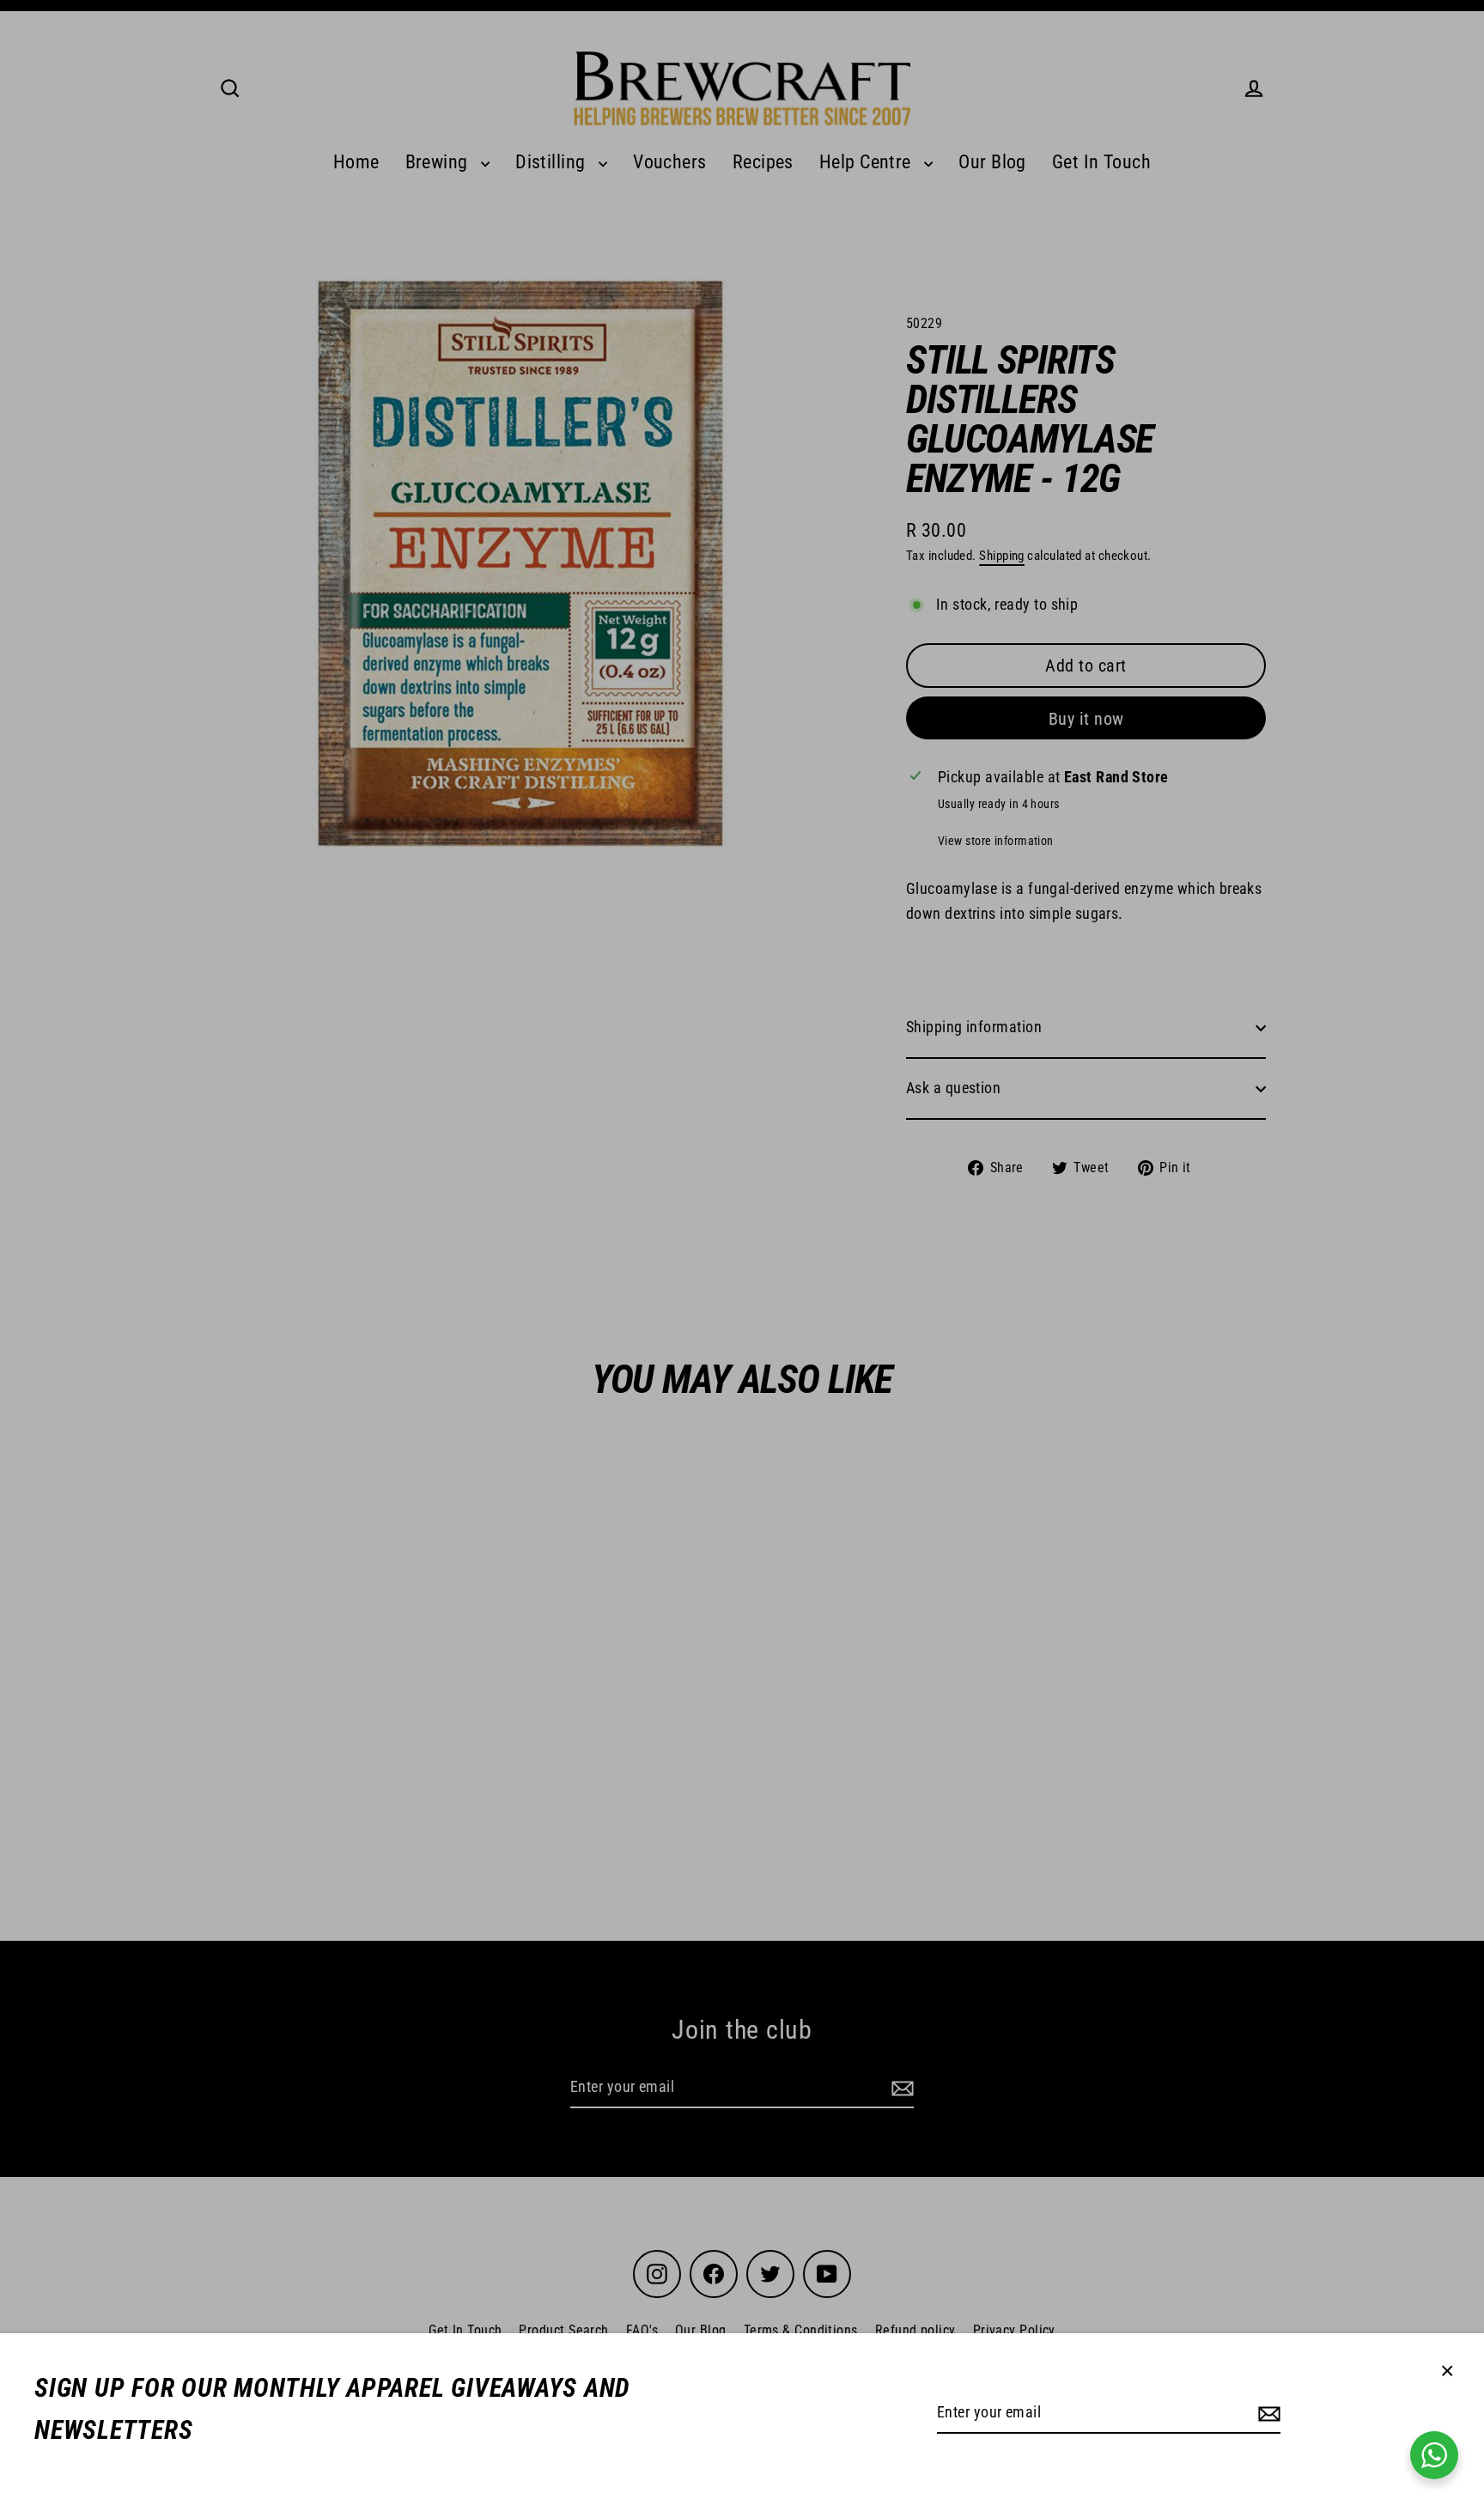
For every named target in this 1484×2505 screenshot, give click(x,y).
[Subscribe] (1267, 2414)
